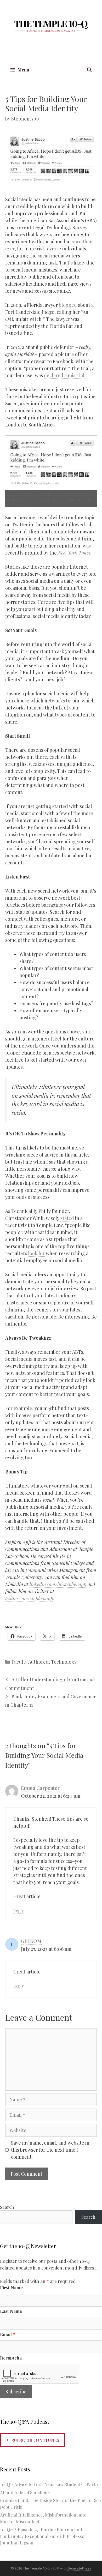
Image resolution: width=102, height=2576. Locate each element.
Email (7, 2334)
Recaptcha (11, 2358)
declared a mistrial (64, 375)
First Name (11, 2288)
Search (7, 2207)
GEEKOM (31, 1941)
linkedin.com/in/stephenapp (58, 1584)
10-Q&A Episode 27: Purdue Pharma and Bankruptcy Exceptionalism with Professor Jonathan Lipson (43, 2536)
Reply (19, 1910)
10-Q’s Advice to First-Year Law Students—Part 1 (49, 2484)
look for (36, 1253)
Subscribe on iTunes (35, 2440)
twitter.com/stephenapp (29, 1598)
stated (67, 1218)
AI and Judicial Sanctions (25, 2492)
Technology (64, 1662)
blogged (68, 305)
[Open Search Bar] (89, 70)
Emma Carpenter (40, 1788)
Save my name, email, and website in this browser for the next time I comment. (50, 2150)
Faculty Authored (30, 1662)
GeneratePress (79, 2568)
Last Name (11, 2311)
